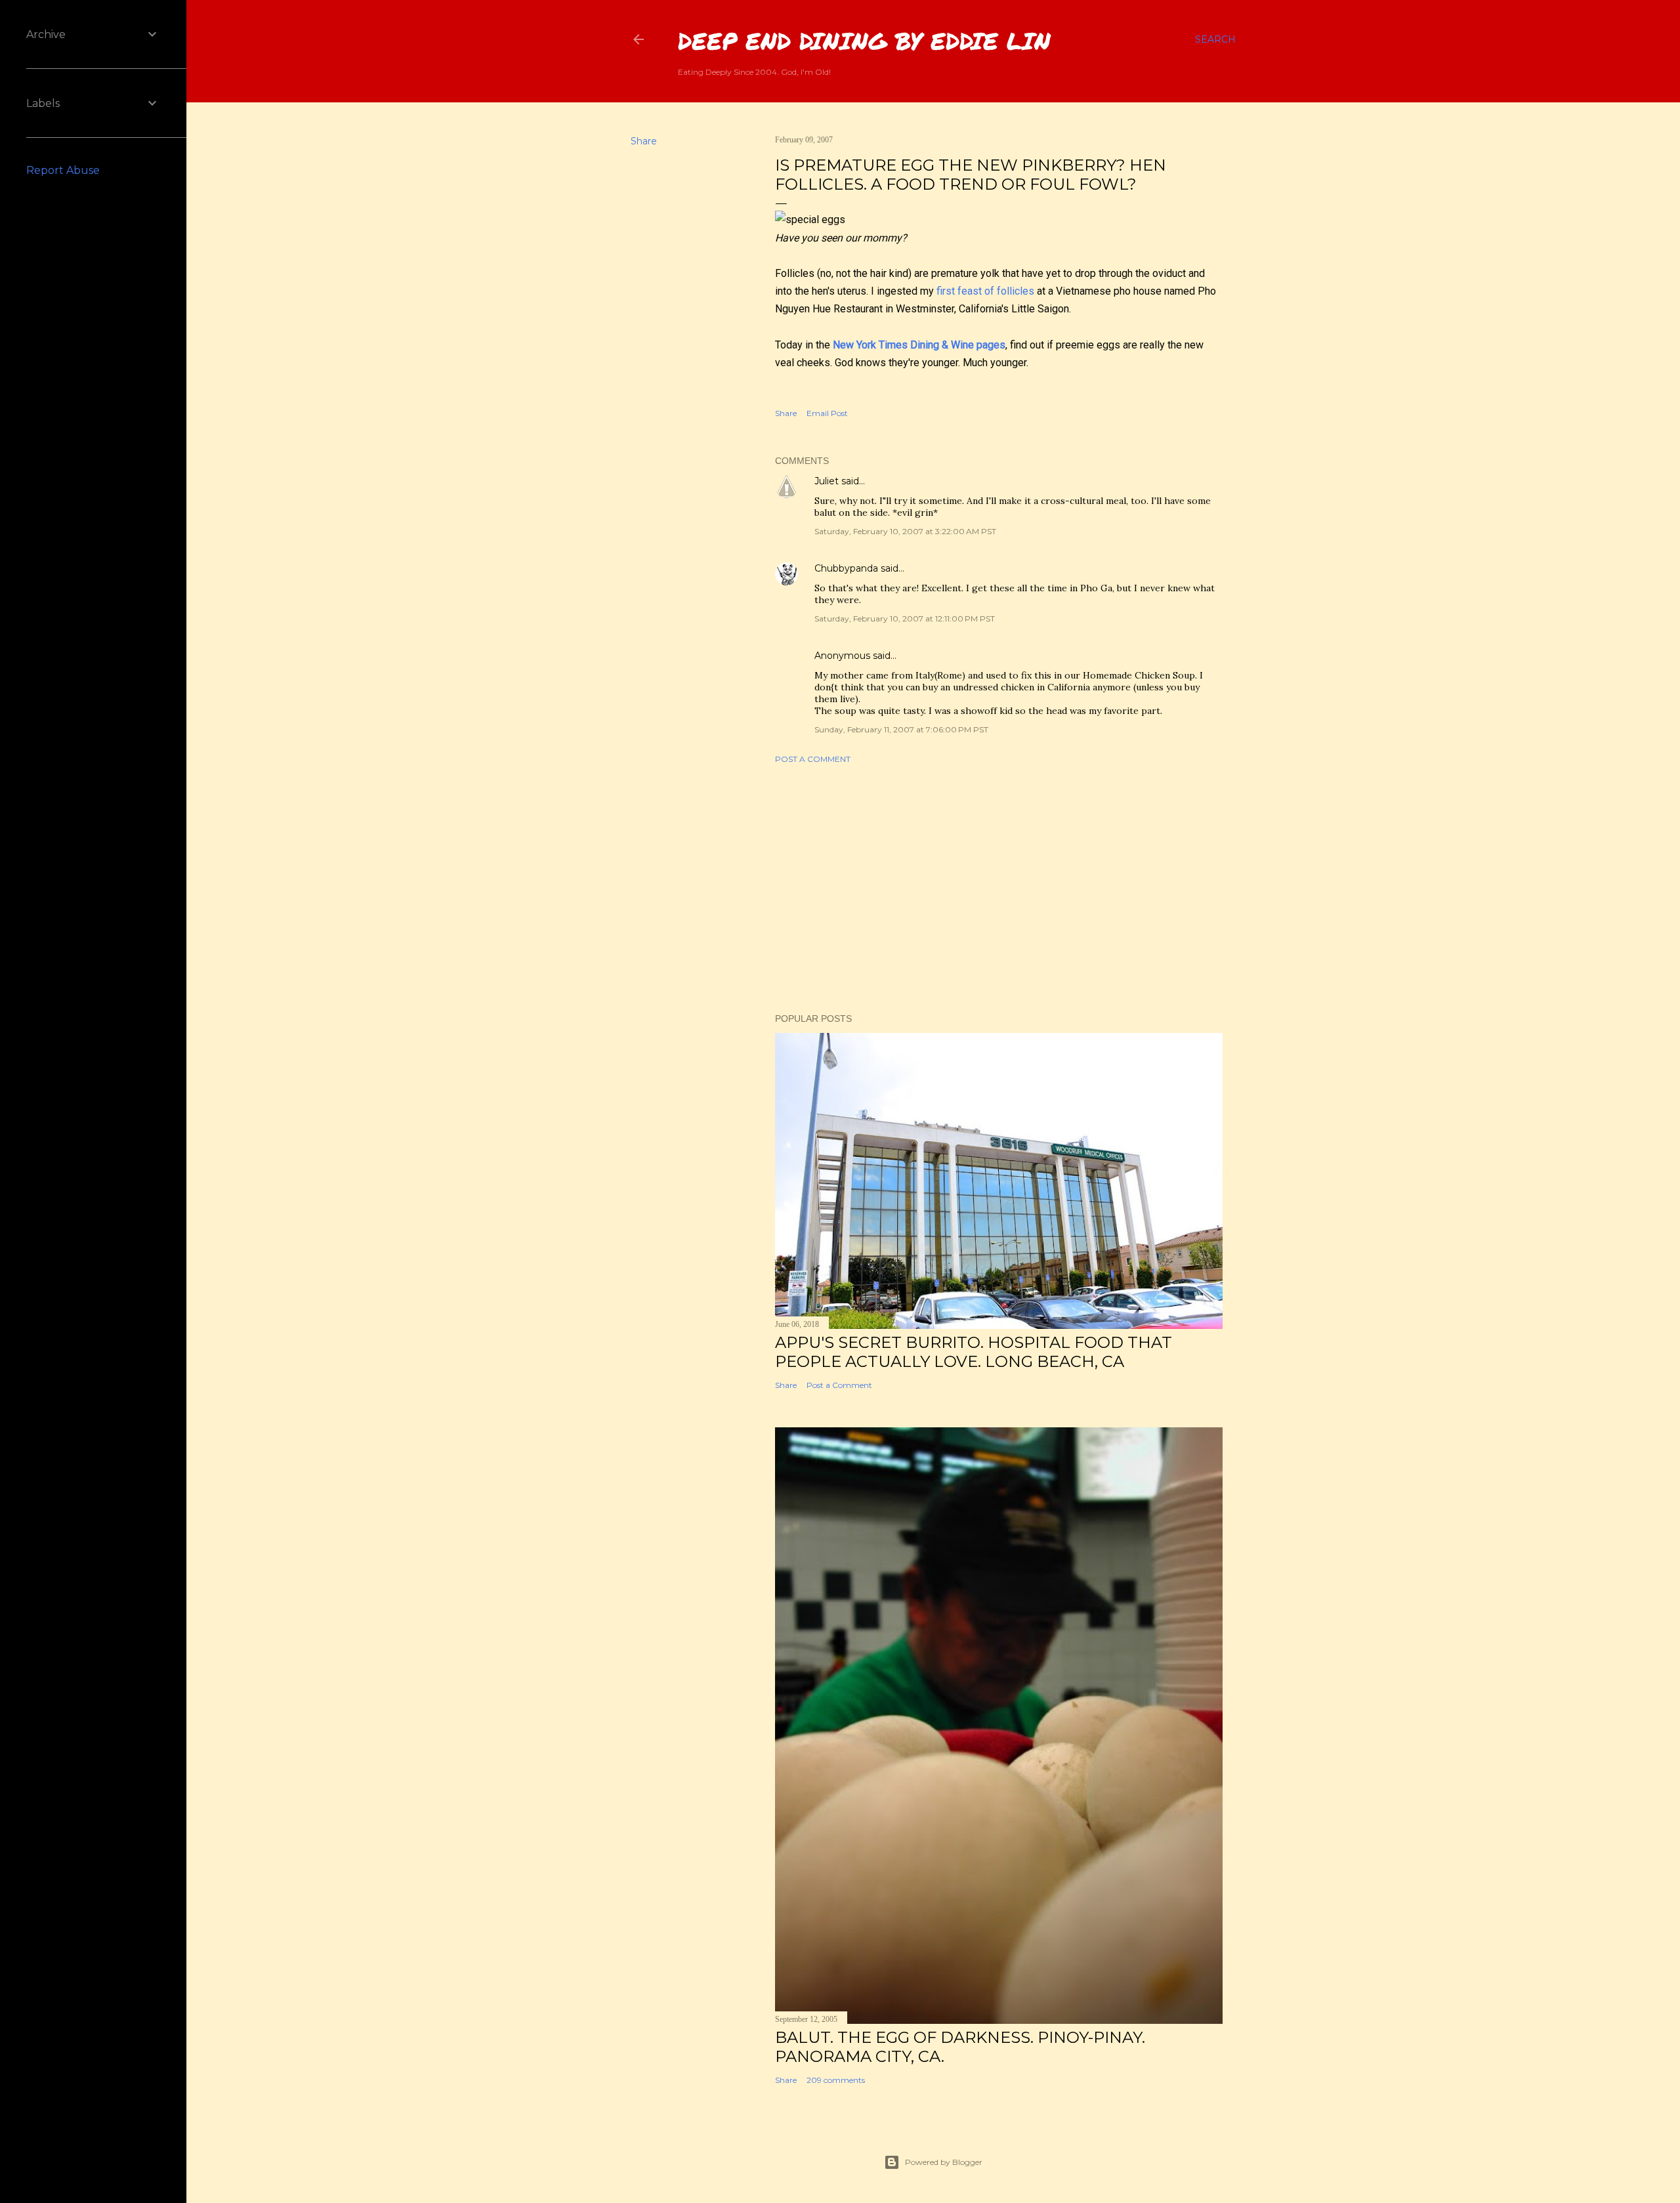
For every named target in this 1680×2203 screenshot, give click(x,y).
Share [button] (644, 141)
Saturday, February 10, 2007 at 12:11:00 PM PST (905, 619)
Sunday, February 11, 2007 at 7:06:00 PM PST (901, 729)
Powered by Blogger (944, 2162)
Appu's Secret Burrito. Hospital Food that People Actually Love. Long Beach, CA (974, 1352)
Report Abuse (63, 170)
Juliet (827, 481)
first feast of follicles (985, 291)
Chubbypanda (846, 568)
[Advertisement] (999, 889)
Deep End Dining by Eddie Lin (864, 40)
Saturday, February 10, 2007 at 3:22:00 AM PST (905, 531)
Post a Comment (813, 759)
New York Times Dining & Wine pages (919, 345)
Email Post (827, 413)
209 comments (836, 2080)
